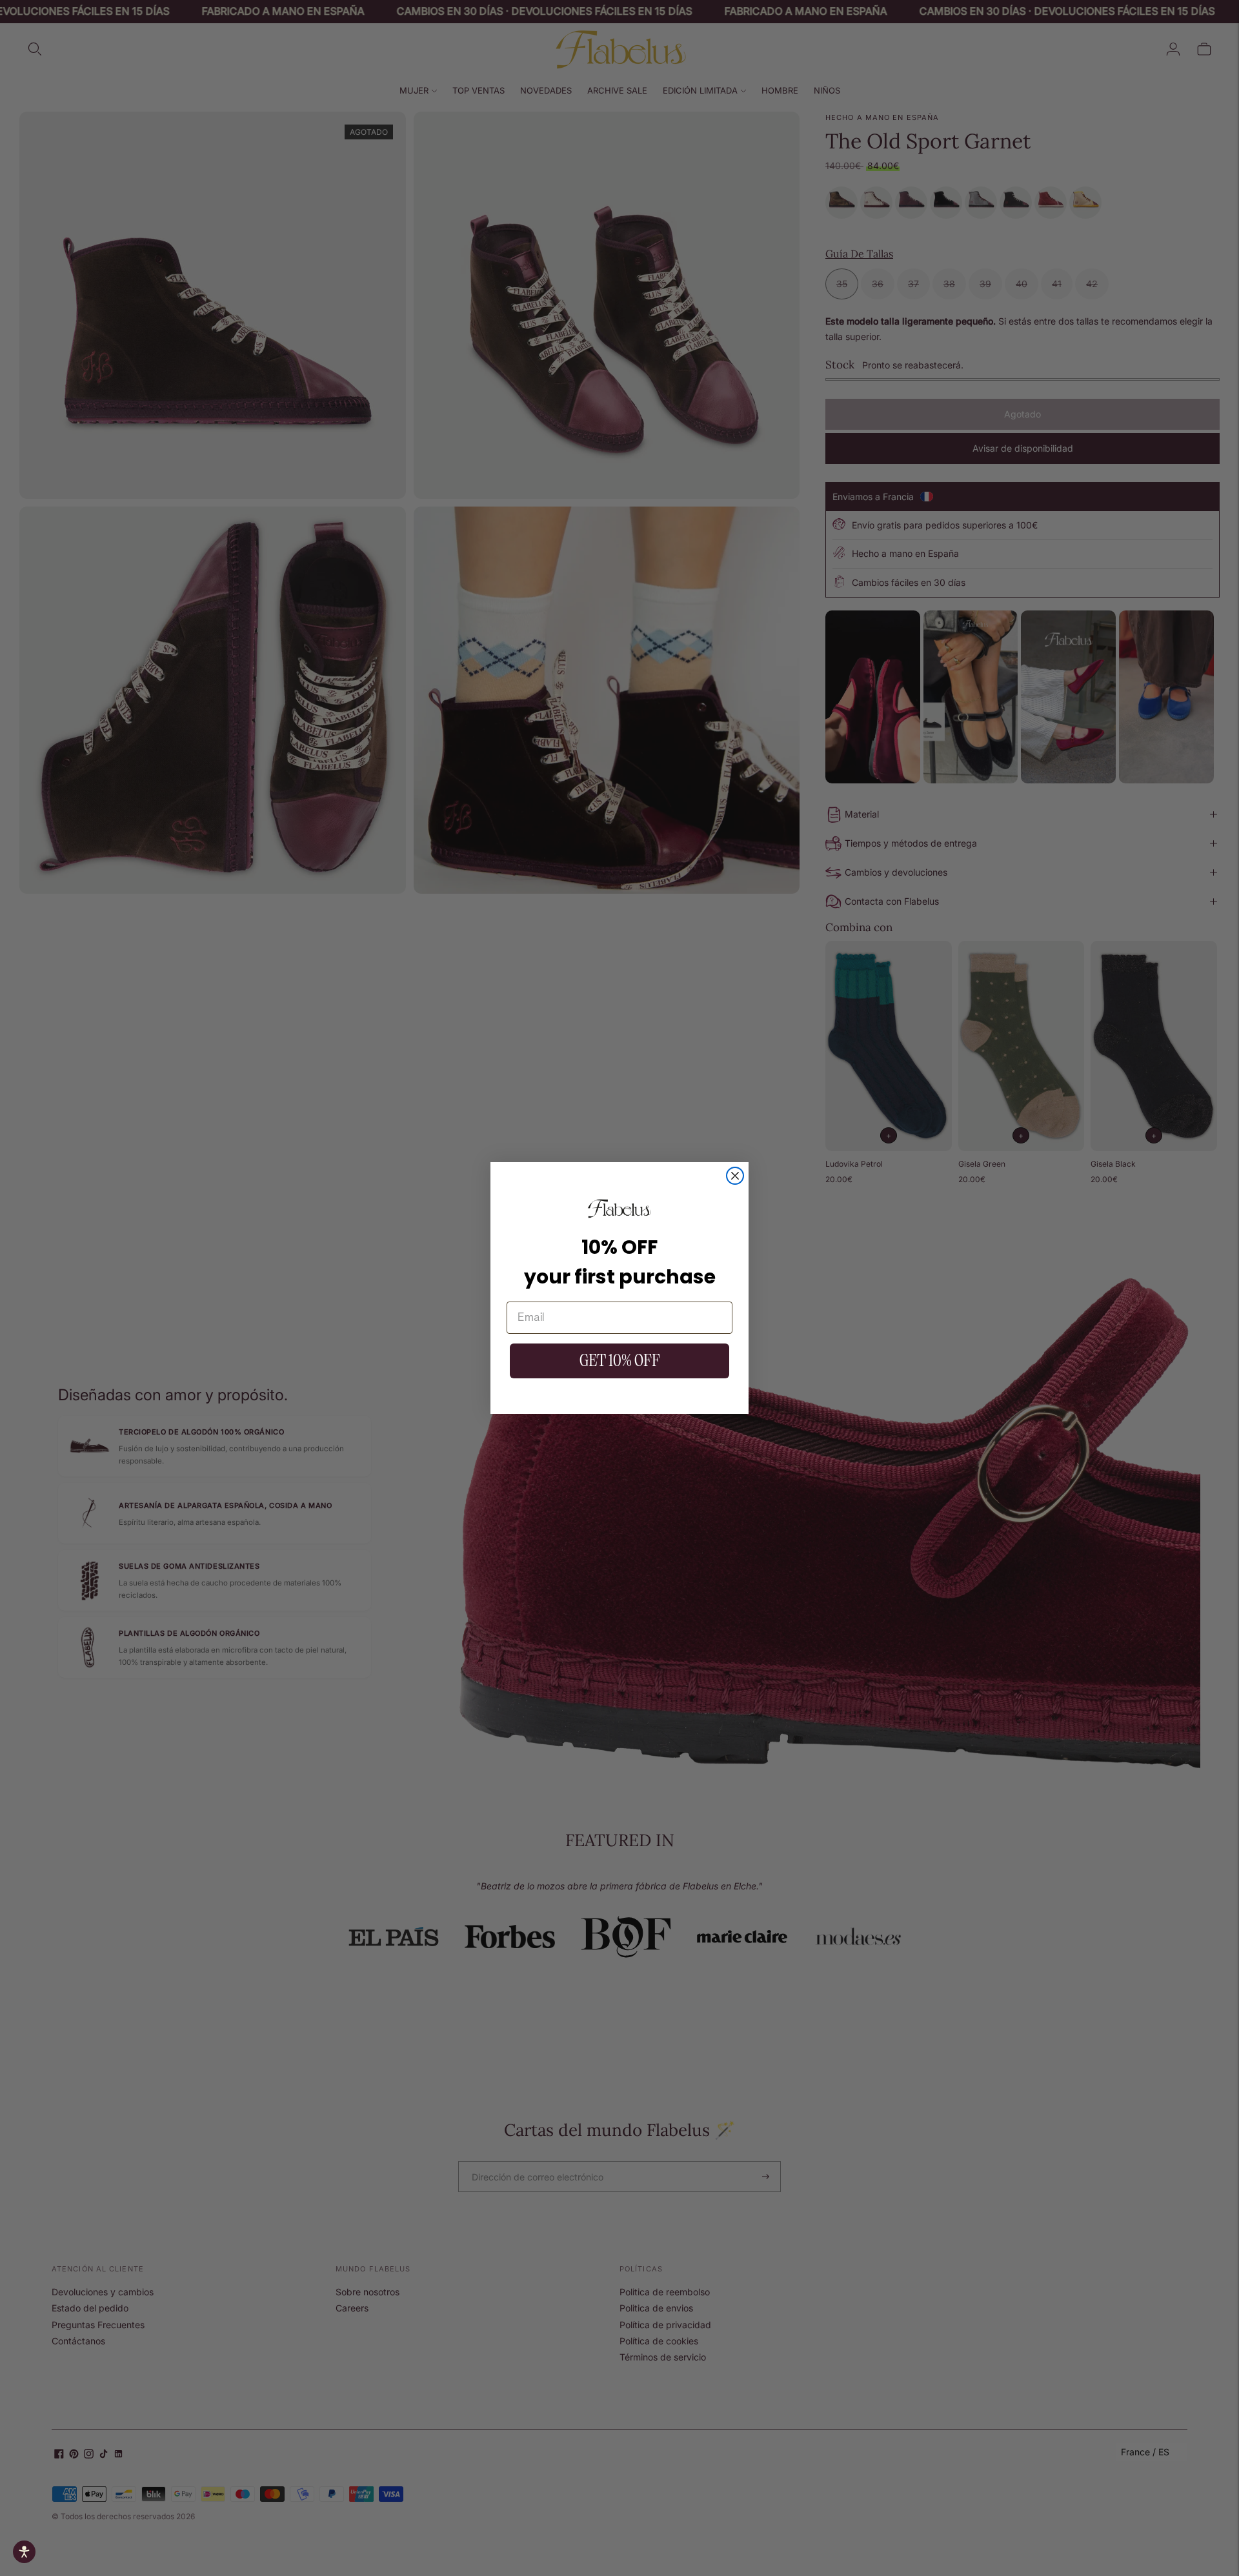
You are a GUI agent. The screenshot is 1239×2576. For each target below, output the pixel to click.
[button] (24, 2552)
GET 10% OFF (620, 1361)
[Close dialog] (735, 1176)
